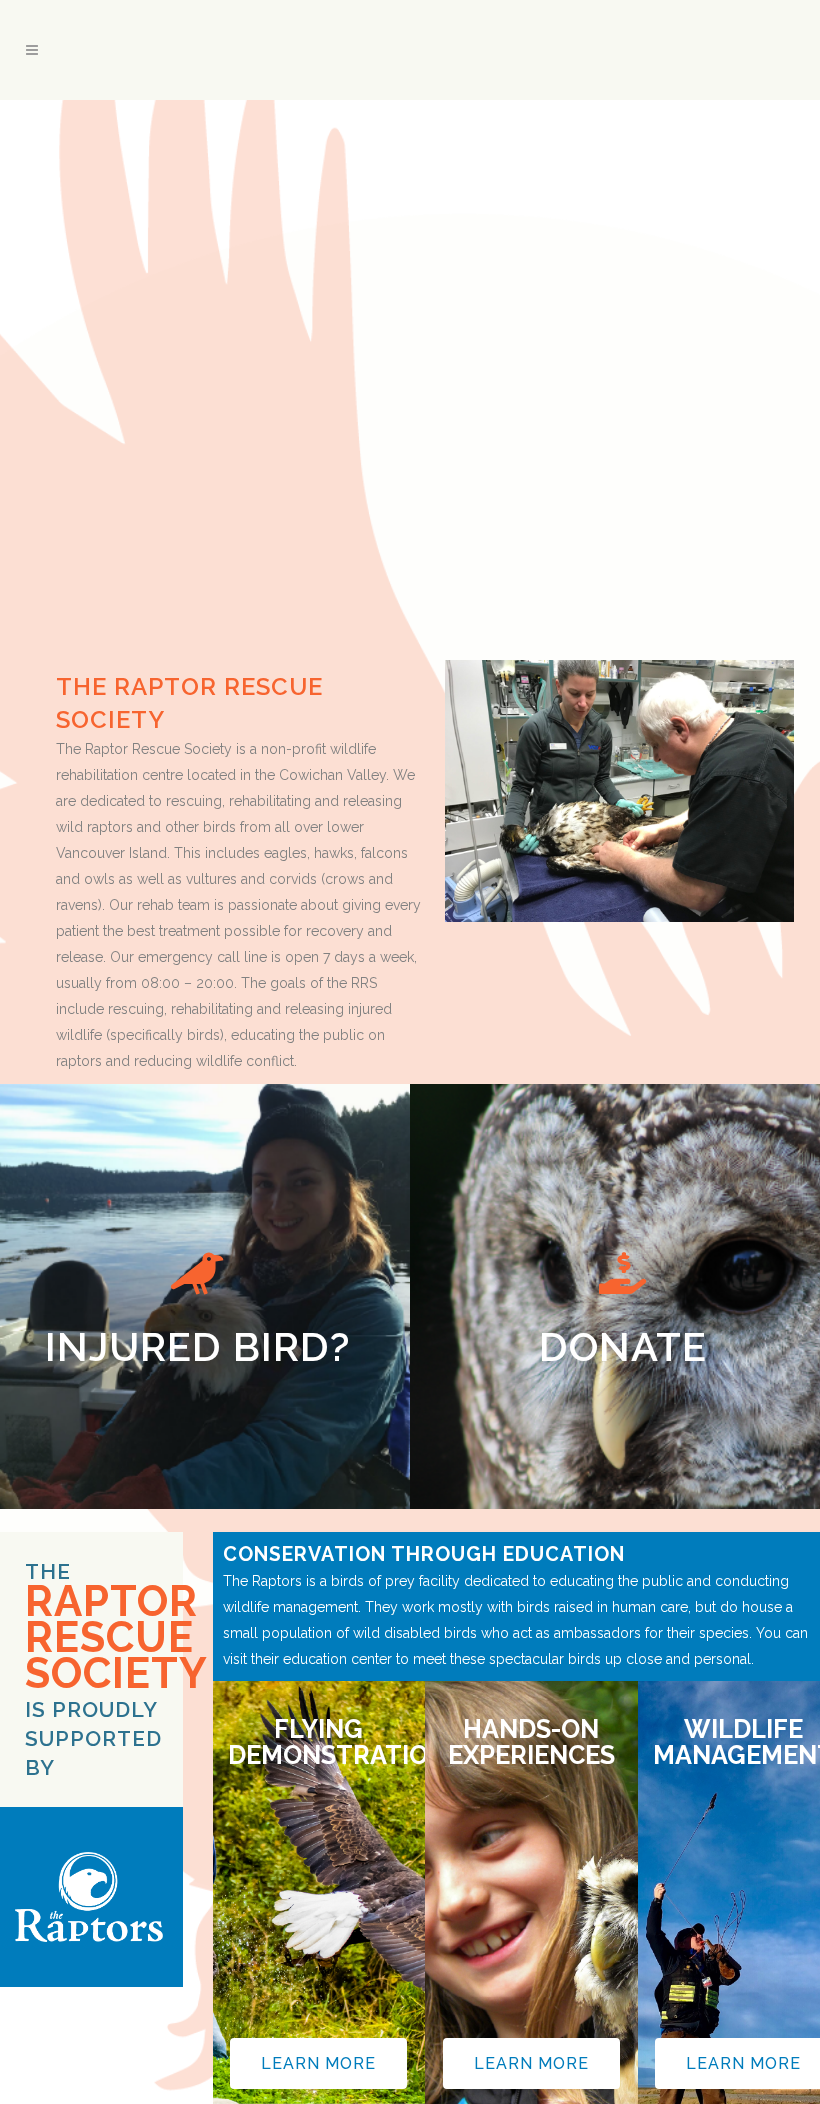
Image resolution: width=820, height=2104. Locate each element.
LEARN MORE (318, 2063)
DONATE (623, 1322)
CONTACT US (197, 1322)
